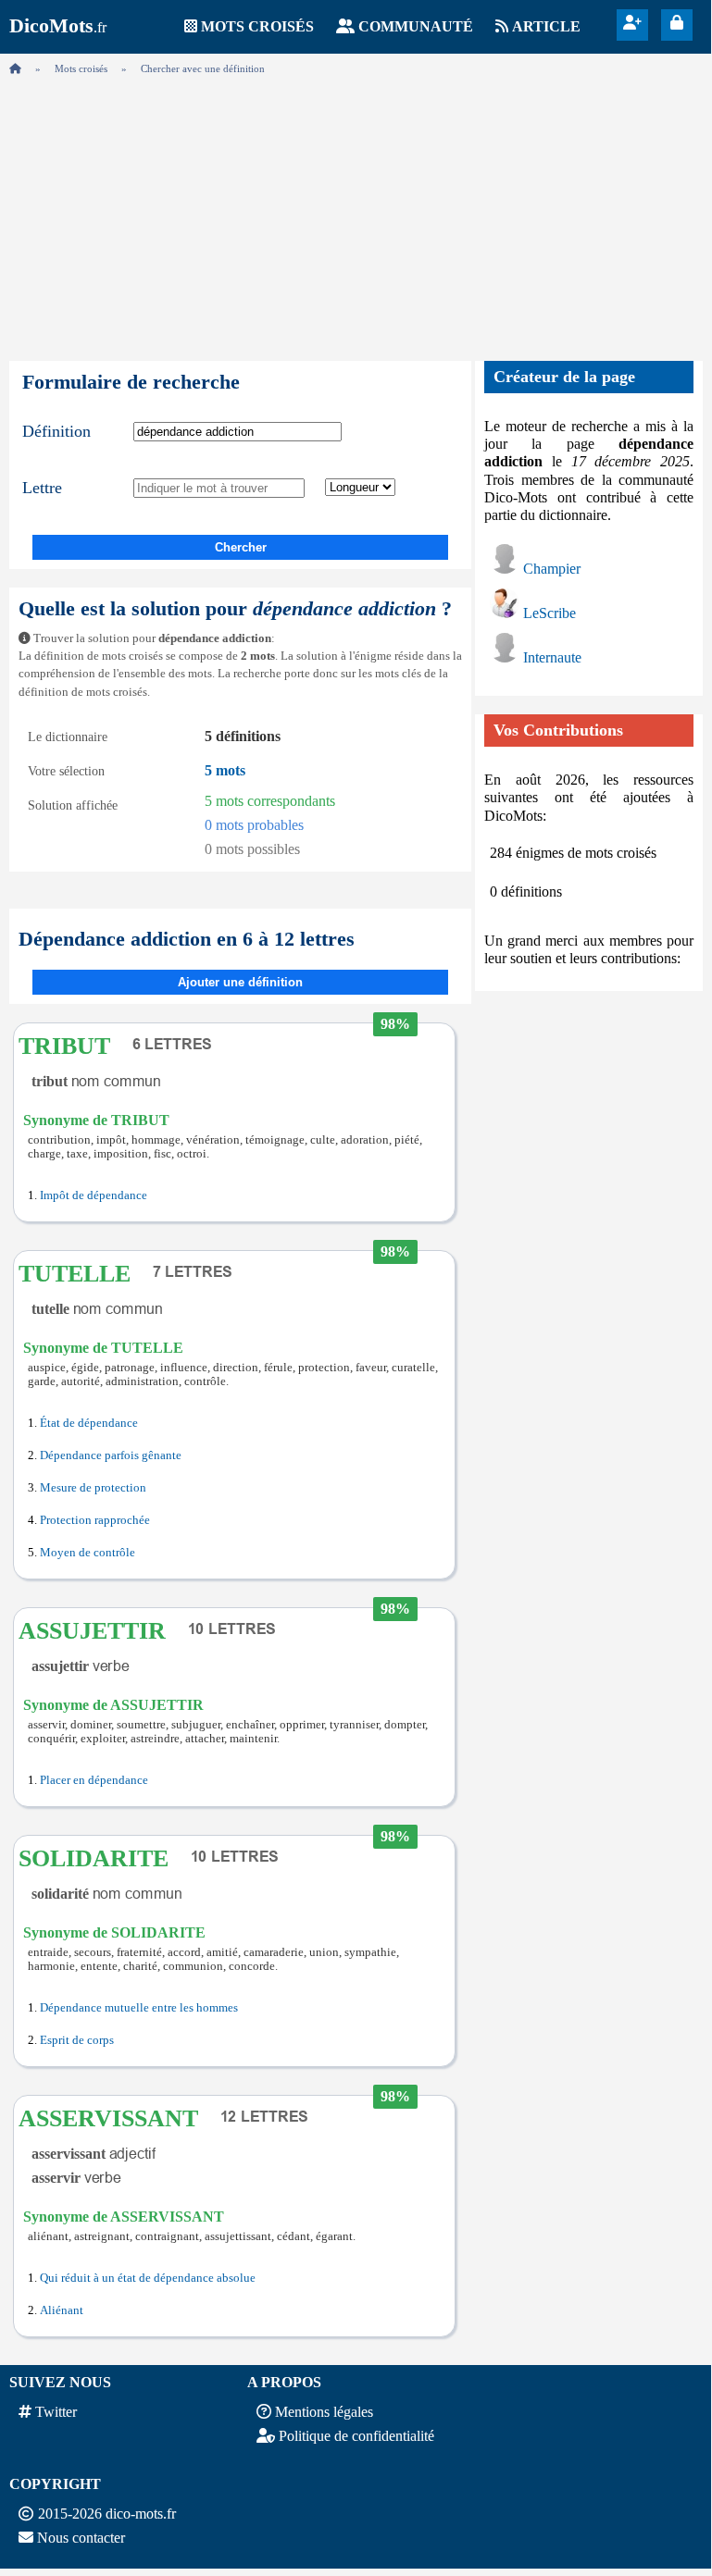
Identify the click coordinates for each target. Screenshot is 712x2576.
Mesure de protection (93, 1488)
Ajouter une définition (240, 982)
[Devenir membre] (632, 23)
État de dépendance (89, 1423)
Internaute (552, 657)
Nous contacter (81, 2538)
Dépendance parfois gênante (111, 1455)
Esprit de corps (77, 2040)
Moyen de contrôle (87, 1553)
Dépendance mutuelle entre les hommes (139, 2008)
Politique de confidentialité (356, 2436)
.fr (58, 27)
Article (546, 26)
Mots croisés (257, 26)
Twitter (56, 2412)
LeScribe (550, 613)
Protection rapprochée (95, 1520)
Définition (56, 431)
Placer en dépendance (94, 1780)
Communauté (416, 26)
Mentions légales (324, 2412)
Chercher (241, 547)
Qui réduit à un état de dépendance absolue (148, 2278)
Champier (552, 569)
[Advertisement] (356, 213)
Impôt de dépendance (94, 1195)
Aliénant (62, 2310)
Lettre (42, 488)
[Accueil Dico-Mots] (15, 68)
